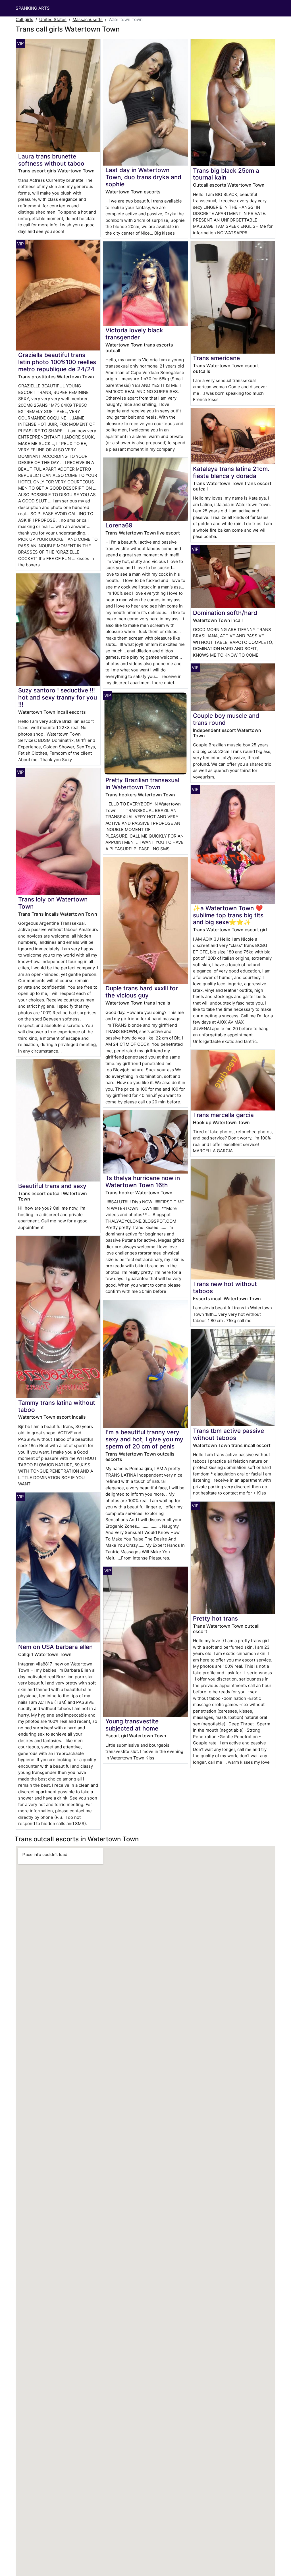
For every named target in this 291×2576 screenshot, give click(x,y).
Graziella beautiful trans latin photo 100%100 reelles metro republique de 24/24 (57, 362)
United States (53, 19)
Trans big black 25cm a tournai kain (226, 174)
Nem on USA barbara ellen (55, 1647)
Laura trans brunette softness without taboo (51, 160)
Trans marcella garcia (223, 1115)
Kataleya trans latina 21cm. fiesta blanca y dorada (231, 472)
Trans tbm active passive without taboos (228, 1434)
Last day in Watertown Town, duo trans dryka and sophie (143, 177)
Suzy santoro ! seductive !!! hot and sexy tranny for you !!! (58, 697)
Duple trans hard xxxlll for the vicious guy (142, 992)
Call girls (24, 19)
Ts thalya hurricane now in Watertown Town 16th (143, 1181)
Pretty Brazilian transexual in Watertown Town (142, 784)
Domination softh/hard (225, 613)
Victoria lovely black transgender (134, 334)
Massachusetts (88, 19)
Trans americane (216, 358)
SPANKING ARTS (33, 8)
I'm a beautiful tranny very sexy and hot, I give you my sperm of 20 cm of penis (144, 1439)
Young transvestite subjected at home (132, 1725)
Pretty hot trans (215, 1618)
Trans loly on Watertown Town (53, 903)
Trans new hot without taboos (225, 1287)
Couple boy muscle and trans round (226, 719)
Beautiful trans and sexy (52, 1186)
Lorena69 (119, 525)
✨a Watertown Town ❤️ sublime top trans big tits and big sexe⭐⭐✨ (228, 915)
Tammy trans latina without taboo (57, 1406)
